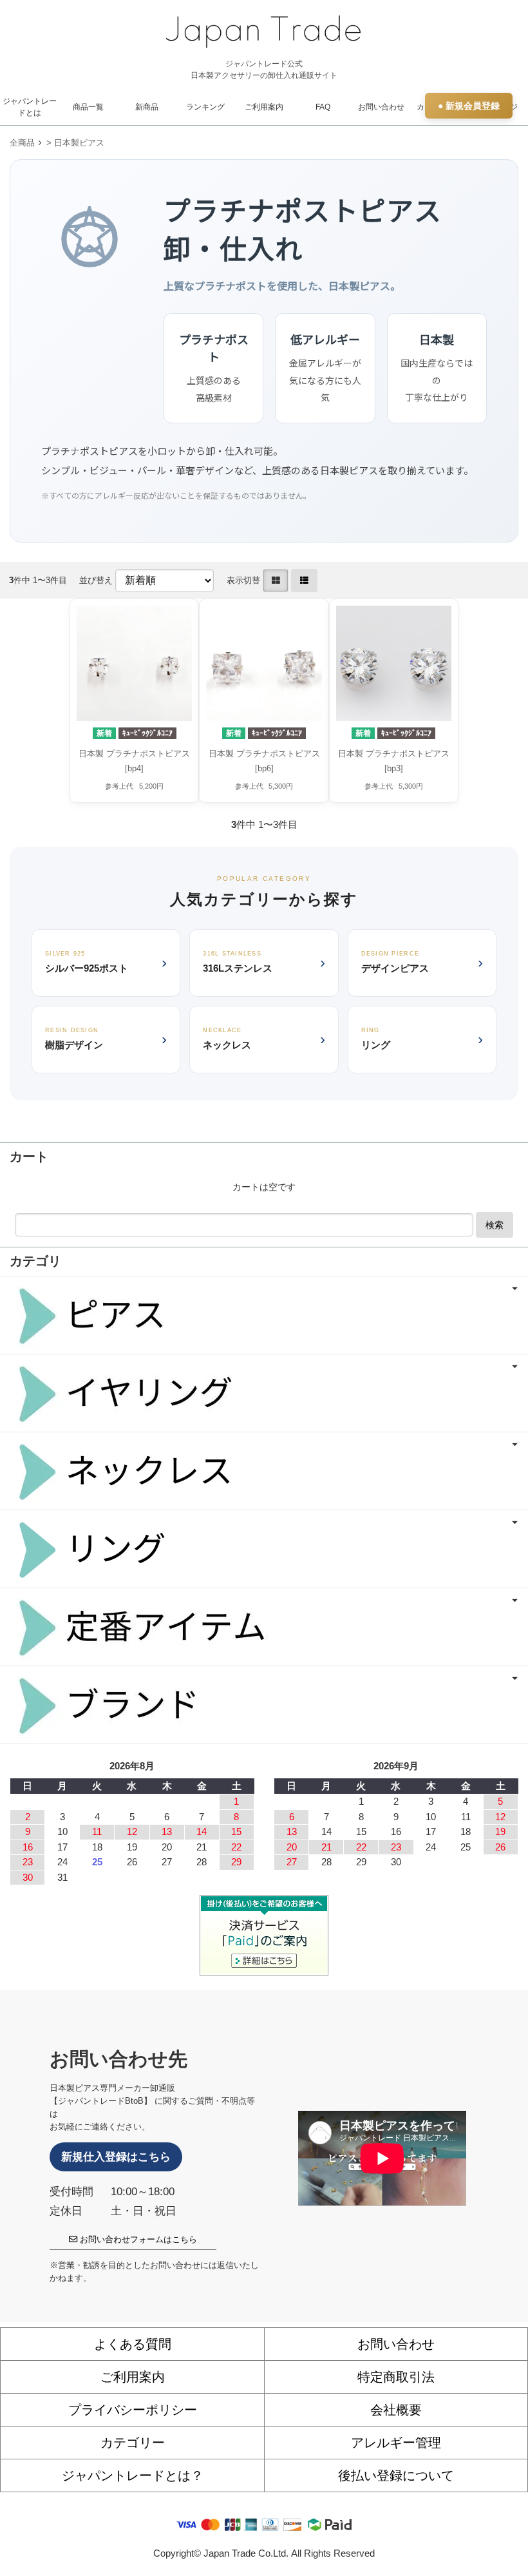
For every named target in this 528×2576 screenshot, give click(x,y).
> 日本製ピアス (75, 143)
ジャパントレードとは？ (133, 2475)
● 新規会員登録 (469, 106)
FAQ (323, 107)
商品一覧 (88, 107)
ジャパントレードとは (30, 107)
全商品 (22, 143)
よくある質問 (133, 2344)
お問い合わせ (381, 107)
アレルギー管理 (396, 2443)
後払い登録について (396, 2475)
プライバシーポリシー (133, 2410)
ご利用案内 (264, 107)
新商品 (147, 107)
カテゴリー (133, 2443)
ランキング (205, 107)
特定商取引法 (396, 2377)
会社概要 (396, 2410)
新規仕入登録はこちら (116, 2157)
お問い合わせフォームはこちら (137, 2239)
